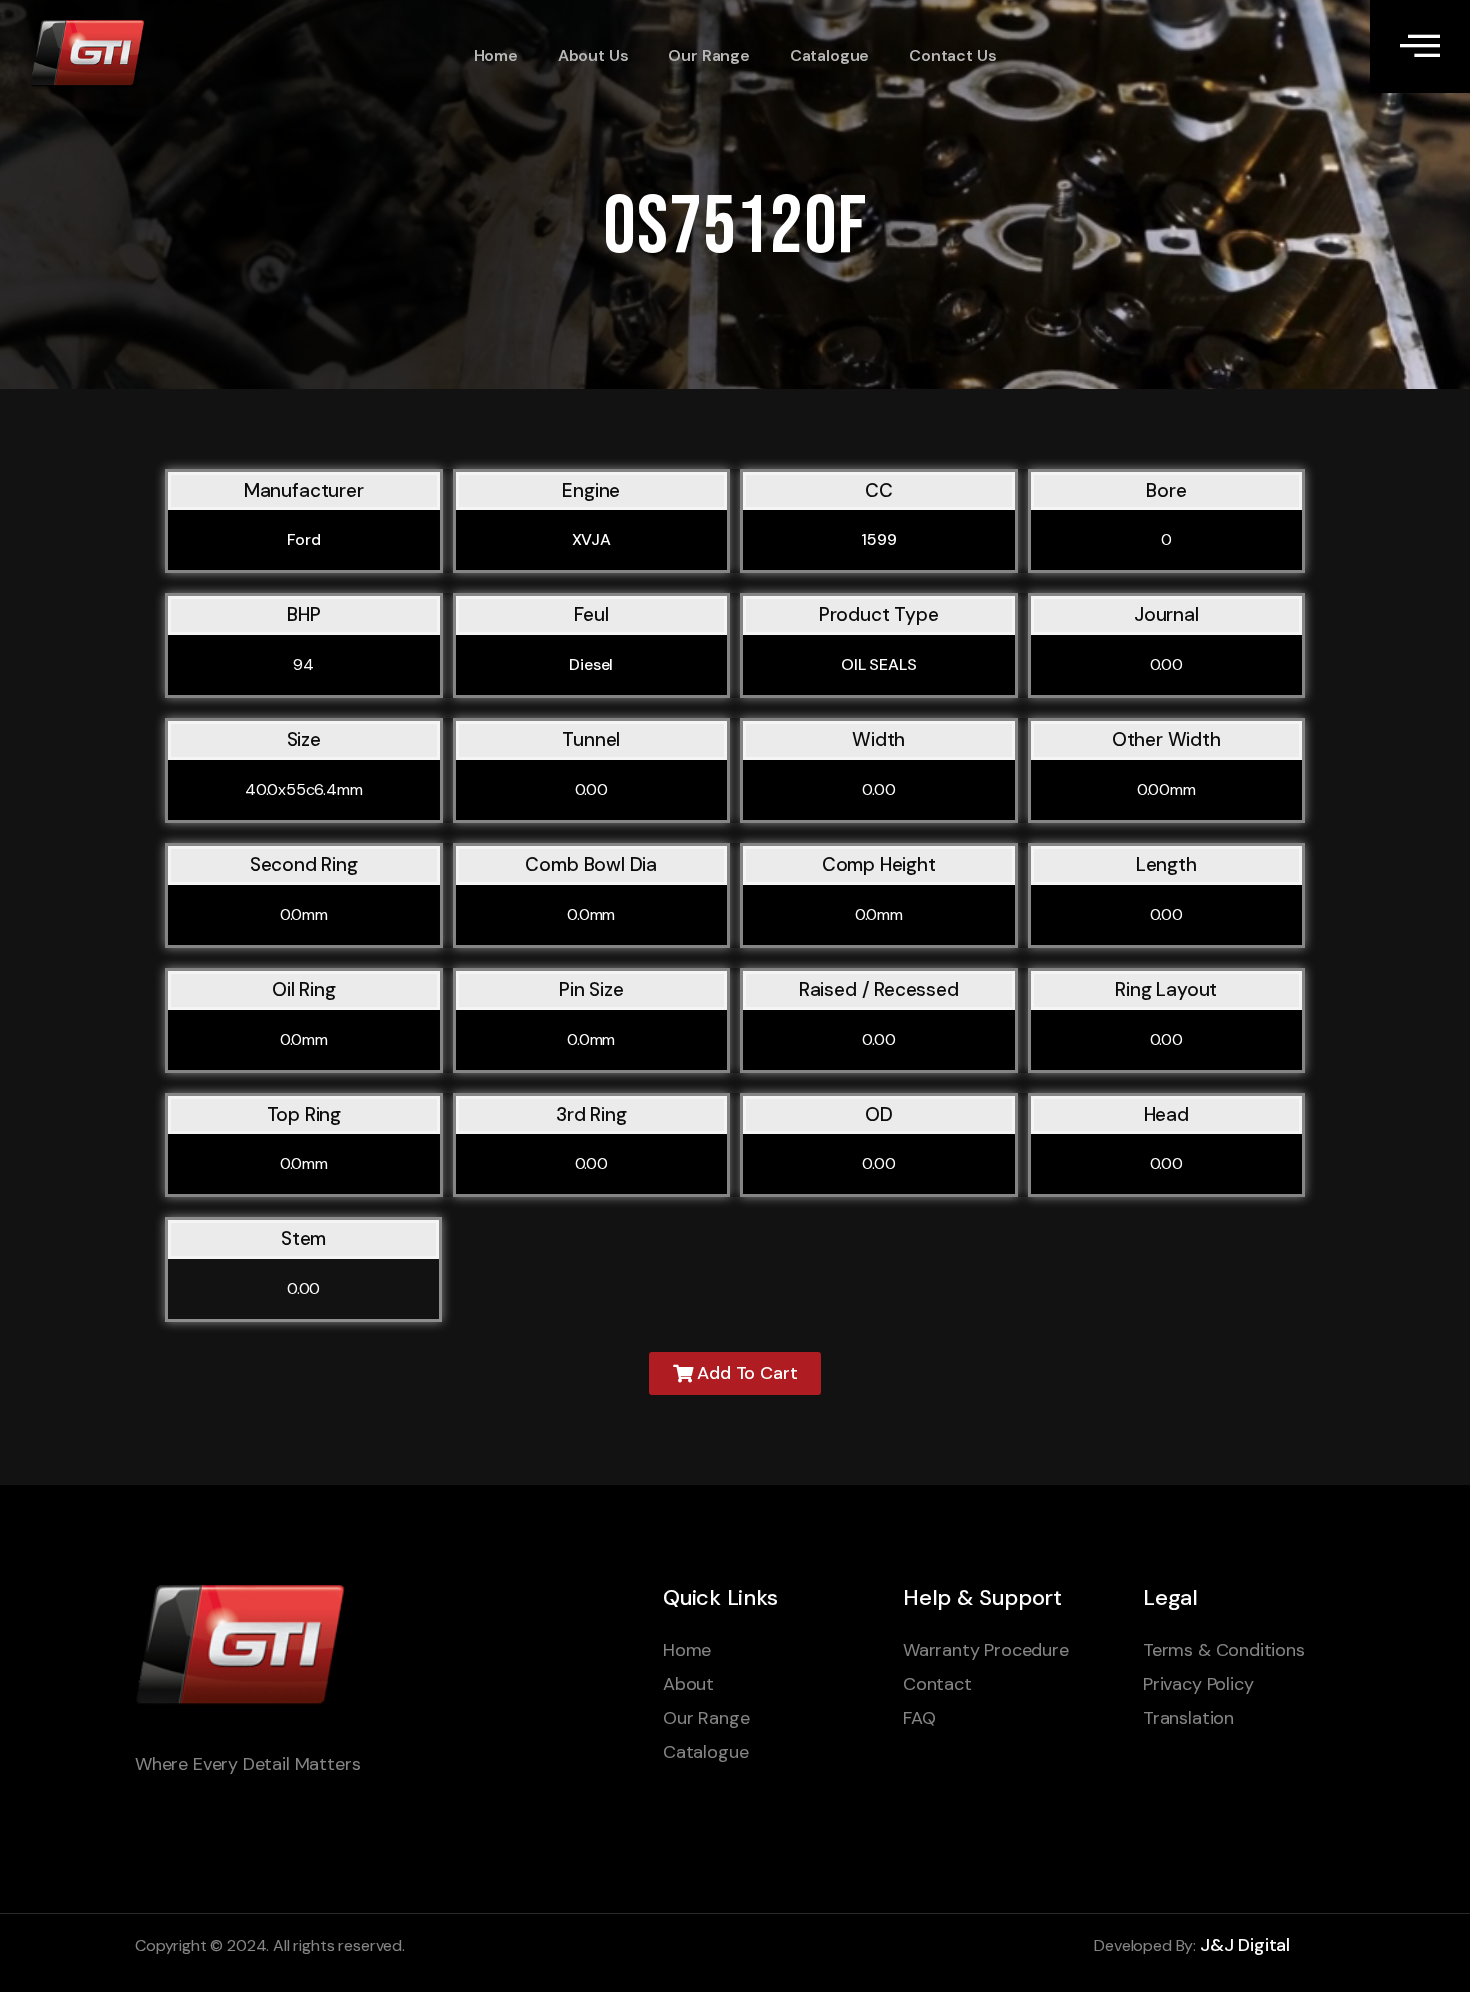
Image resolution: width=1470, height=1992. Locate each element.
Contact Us (952, 55)
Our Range (708, 55)
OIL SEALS (879, 664)
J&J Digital (1245, 1945)
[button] (735, 1373)
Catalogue (829, 55)
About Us (593, 55)
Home (496, 55)
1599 (878, 539)
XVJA (591, 539)
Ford (304, 539)
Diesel (591, 664)
